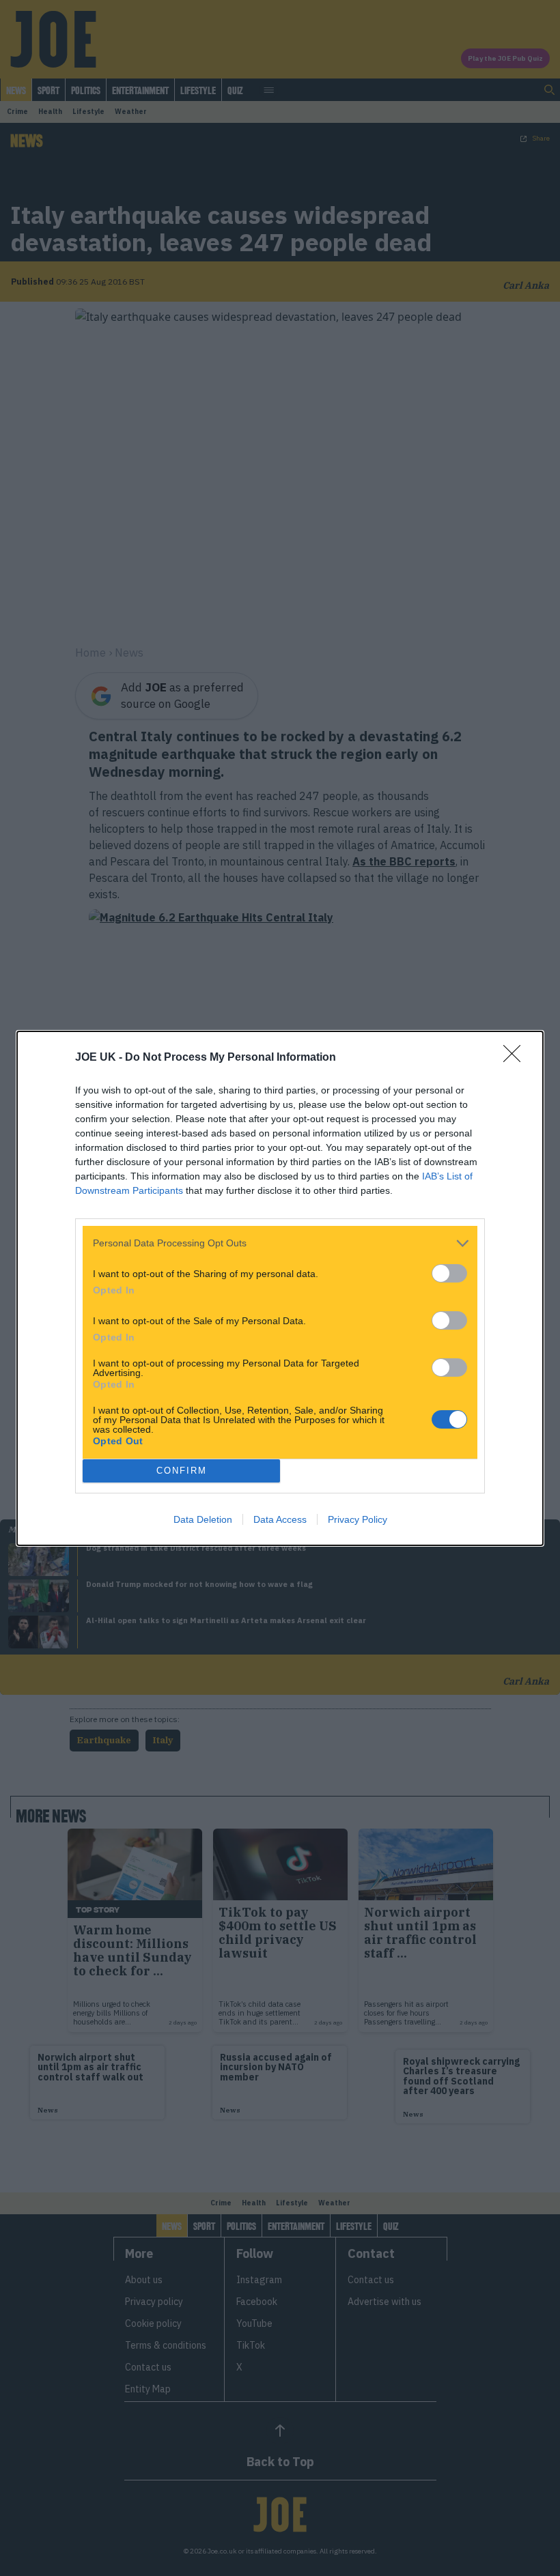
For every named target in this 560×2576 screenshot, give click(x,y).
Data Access (280, 1519)
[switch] (449, 1273)
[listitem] (280, 1243)
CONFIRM (182, 1471)
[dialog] (280, 1288)
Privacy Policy (358, 1519)
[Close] (516, 1058)
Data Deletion (203, 1519)
